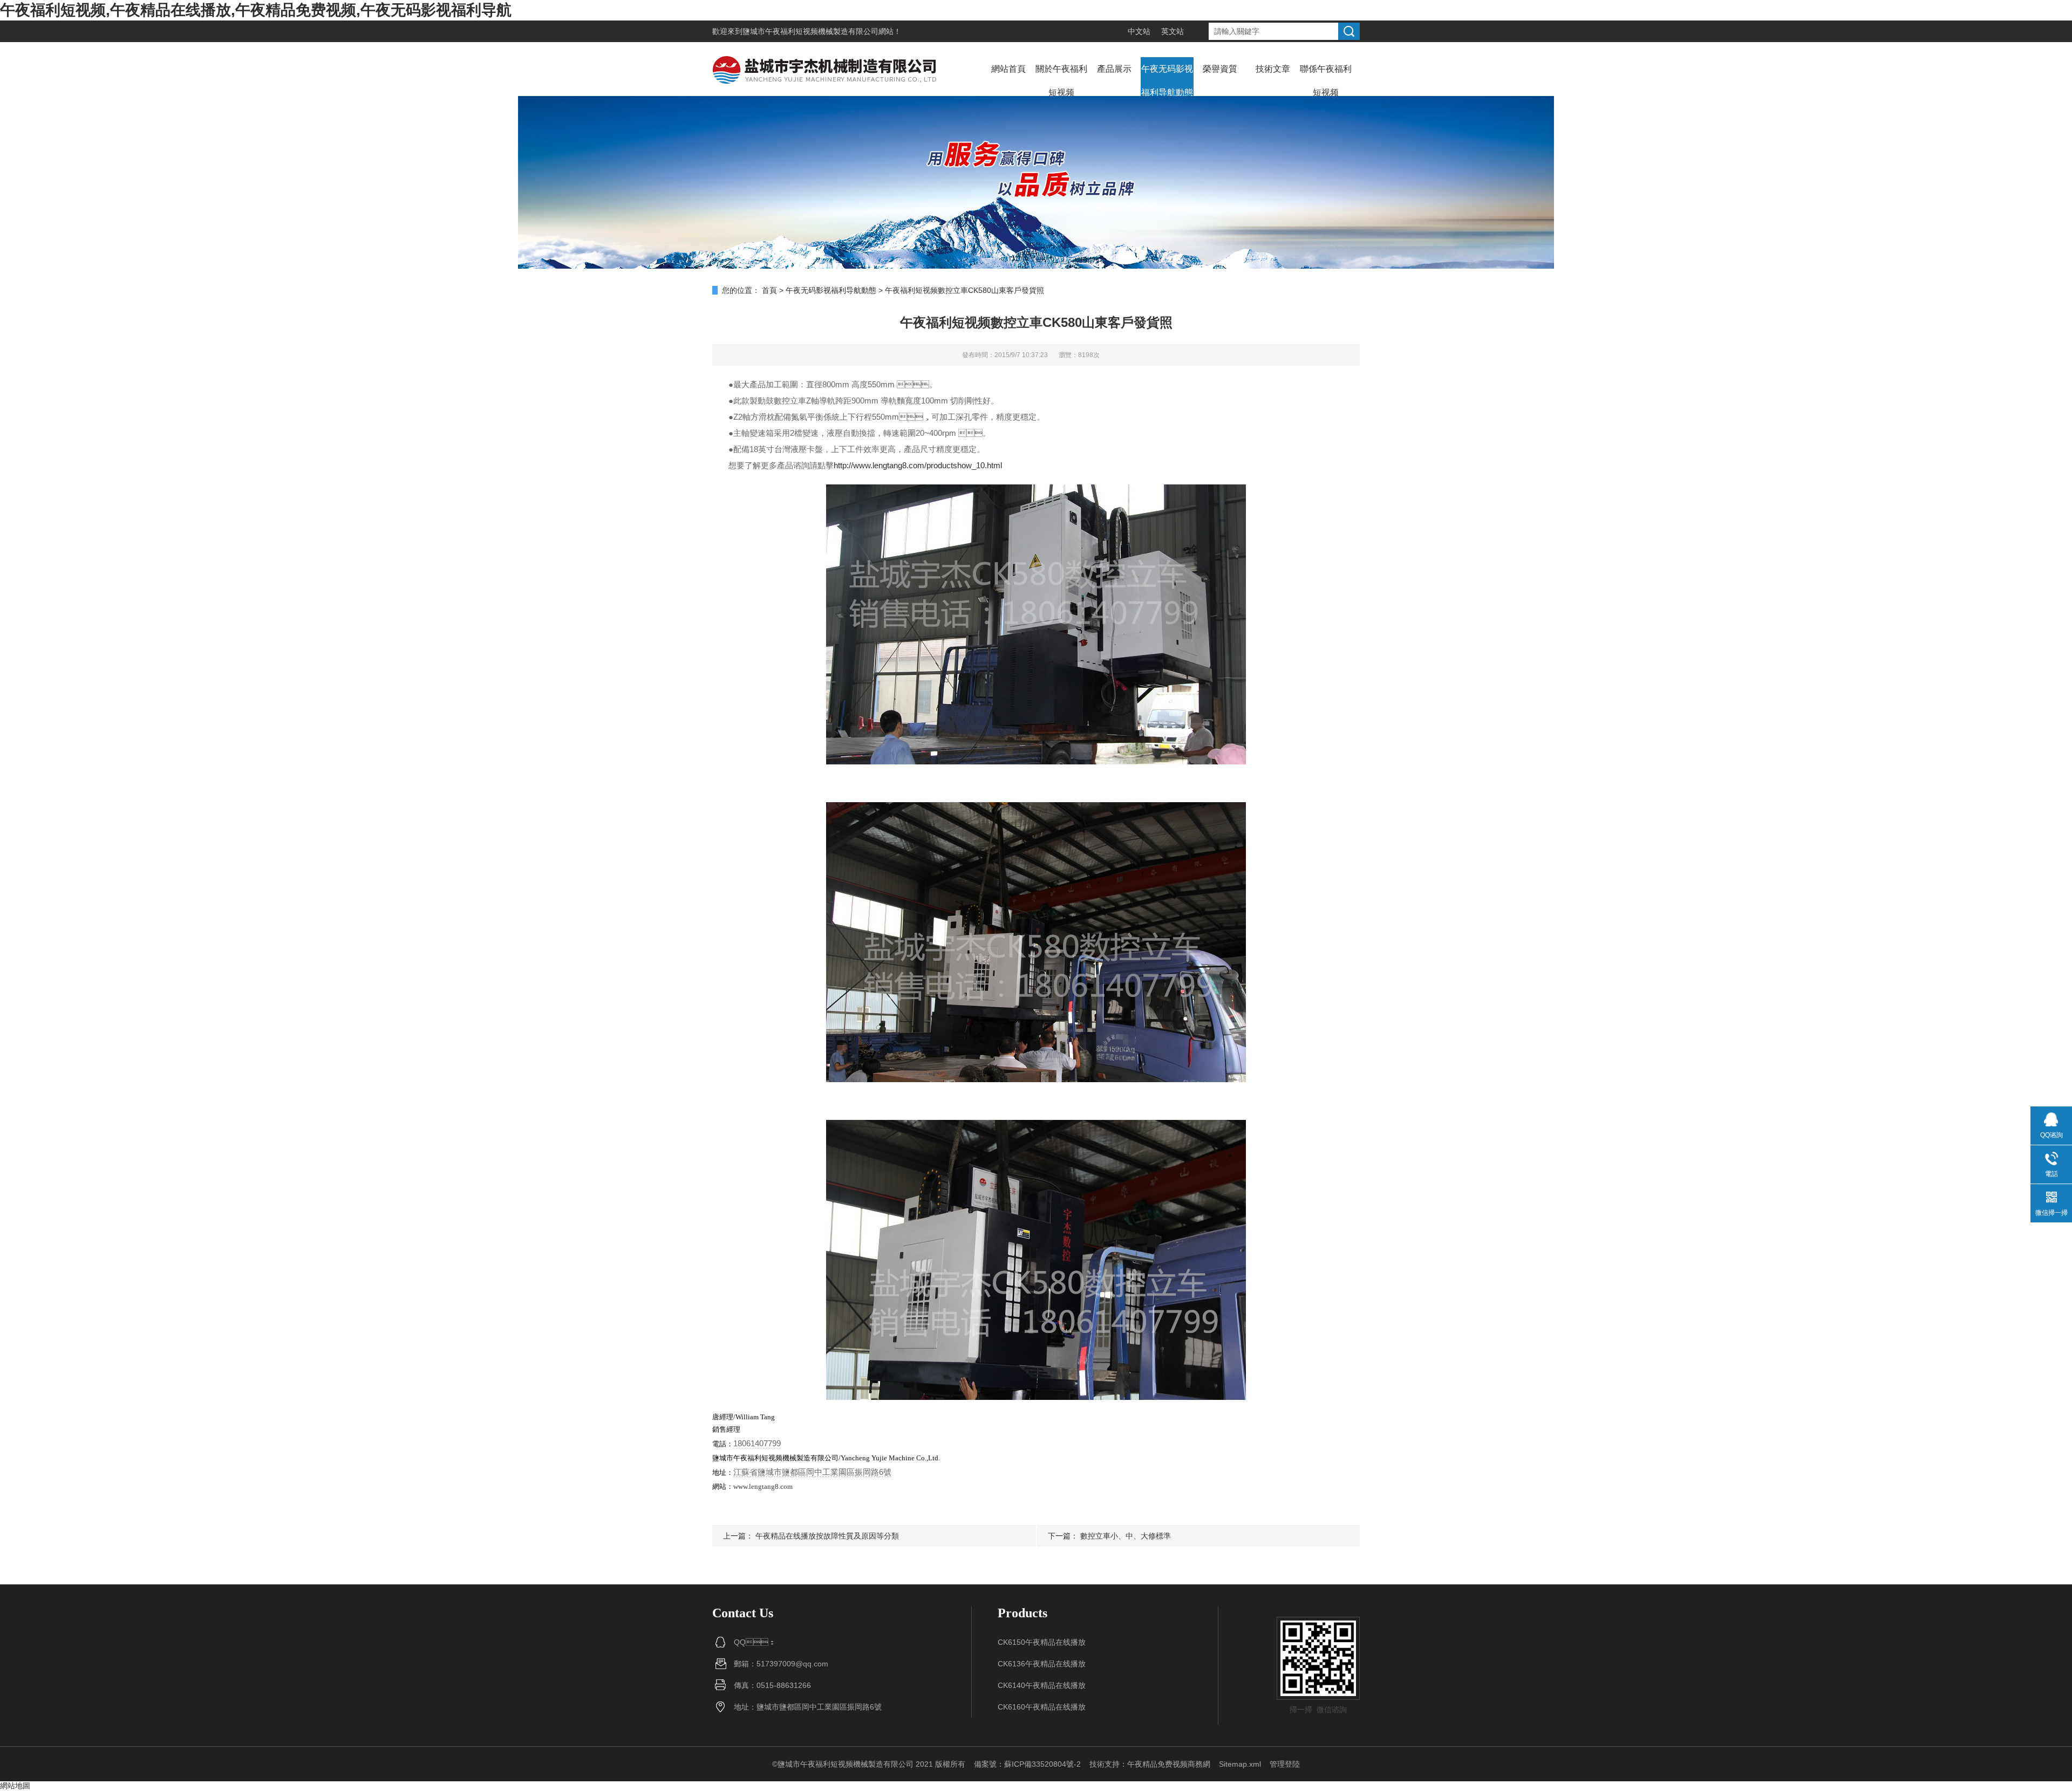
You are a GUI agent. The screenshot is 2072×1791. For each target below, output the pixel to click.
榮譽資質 (1220, 69)
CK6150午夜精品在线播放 (1042, 1642)
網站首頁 (1008, 69)
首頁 (769, 290)
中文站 (1139, 31)
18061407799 (757, 1443)
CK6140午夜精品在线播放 (1042, 1685)
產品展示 (1114, 69)
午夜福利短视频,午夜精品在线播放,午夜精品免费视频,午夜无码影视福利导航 (256, 10)
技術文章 (1273, 69)
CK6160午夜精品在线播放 (1042, 1707)
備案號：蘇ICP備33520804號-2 (1027, 1764)
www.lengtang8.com (763, 1486)
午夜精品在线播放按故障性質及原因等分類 (827, 1536)
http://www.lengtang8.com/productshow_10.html (918, 465)
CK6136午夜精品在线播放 (1042, 1664)
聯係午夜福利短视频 (1326, 81)
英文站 (1173, 31)
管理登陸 (1285, 1764)
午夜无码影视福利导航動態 (1167, 81)
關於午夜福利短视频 (1061, 81)
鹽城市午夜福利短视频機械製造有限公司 (810, 31)
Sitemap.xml (1240, 1764)
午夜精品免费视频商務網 (1169, 1764)
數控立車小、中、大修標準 (1126, 1536)
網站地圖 (15, 1786)
